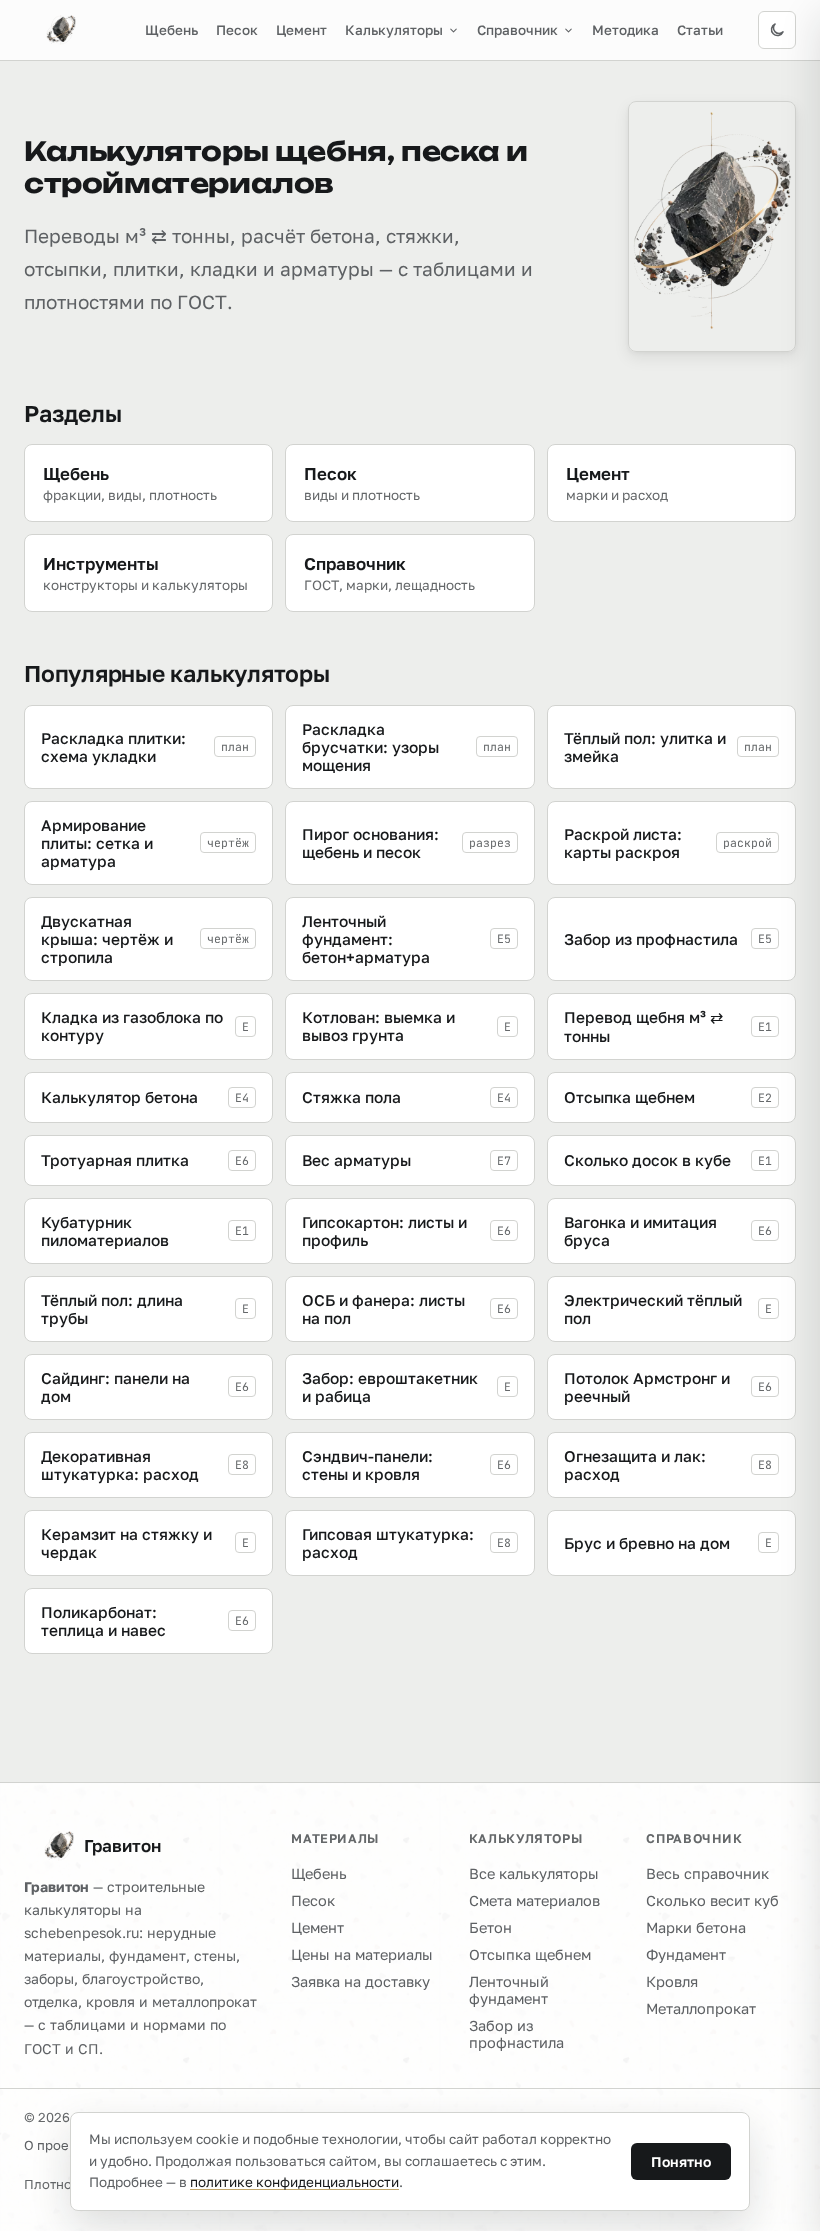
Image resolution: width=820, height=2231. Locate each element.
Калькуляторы (394, 30)
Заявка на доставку (360, 1981)
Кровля (672, 1981)
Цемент (301, 30)
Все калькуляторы (534, 1873)
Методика (625, 30)
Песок (237, 30)
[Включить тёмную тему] (777, 30)
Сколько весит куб (712, 1900)
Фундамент (686, 1954)
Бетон (490, 1927)
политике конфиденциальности (294, 2182)
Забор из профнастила (516, 2034)
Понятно (681, 2161)
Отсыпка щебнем (530, 1954)
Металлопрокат (701, 2008)
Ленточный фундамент (509, 1990)
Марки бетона (696, 1927)
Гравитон (122, 1845)
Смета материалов (534, 1900)
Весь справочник (707, 1873)
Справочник (517, 30)
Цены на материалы (362, 1954)
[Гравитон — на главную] (50, 30)
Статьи (700, 30)
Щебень (171, 30)
